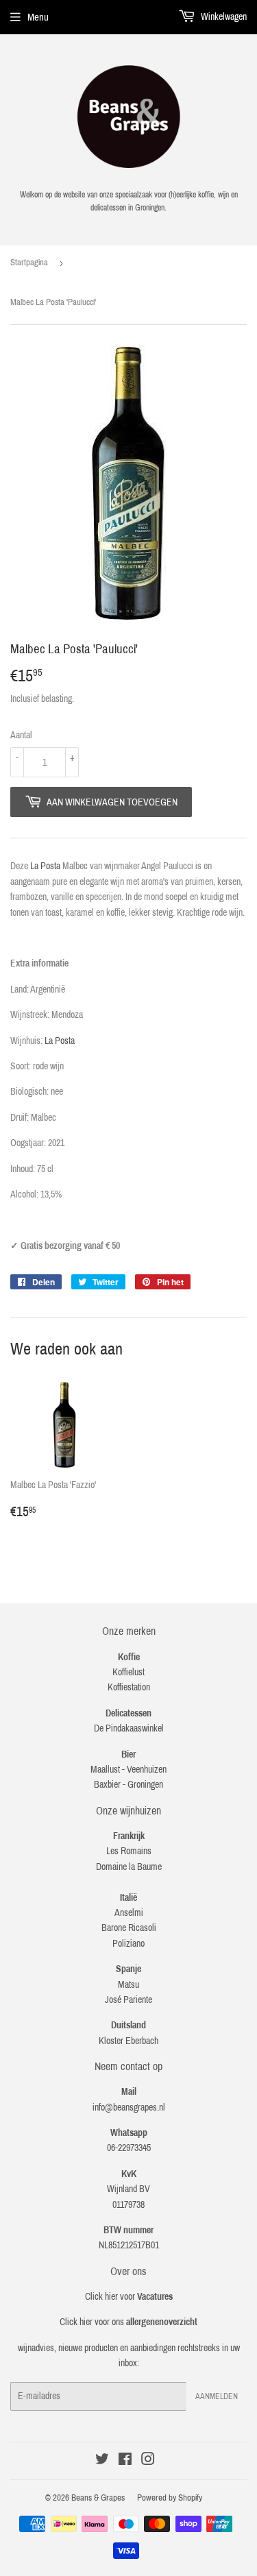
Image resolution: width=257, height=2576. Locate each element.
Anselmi (129, 1913)
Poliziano (128, 1944)
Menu (38, 17)
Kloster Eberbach (128, 2041)
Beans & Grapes (98, 2498)
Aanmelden (217, 2396)
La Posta (45, 866)
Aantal (21, 735)
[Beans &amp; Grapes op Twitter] (102, 2461)
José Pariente (128, 2000)
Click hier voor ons (128, 2322)
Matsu (128, 1985)
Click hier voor (129, 2297)
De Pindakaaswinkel (129, 1728)
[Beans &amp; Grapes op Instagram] (148, 2461)
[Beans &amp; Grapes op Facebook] (125, 2461)
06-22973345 (129, 2148)
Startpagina (29, 263)
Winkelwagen (223, 17)
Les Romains (129, 1851)
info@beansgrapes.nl (129, 2107)
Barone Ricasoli (129, 1928)
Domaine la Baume (129, 1867)
